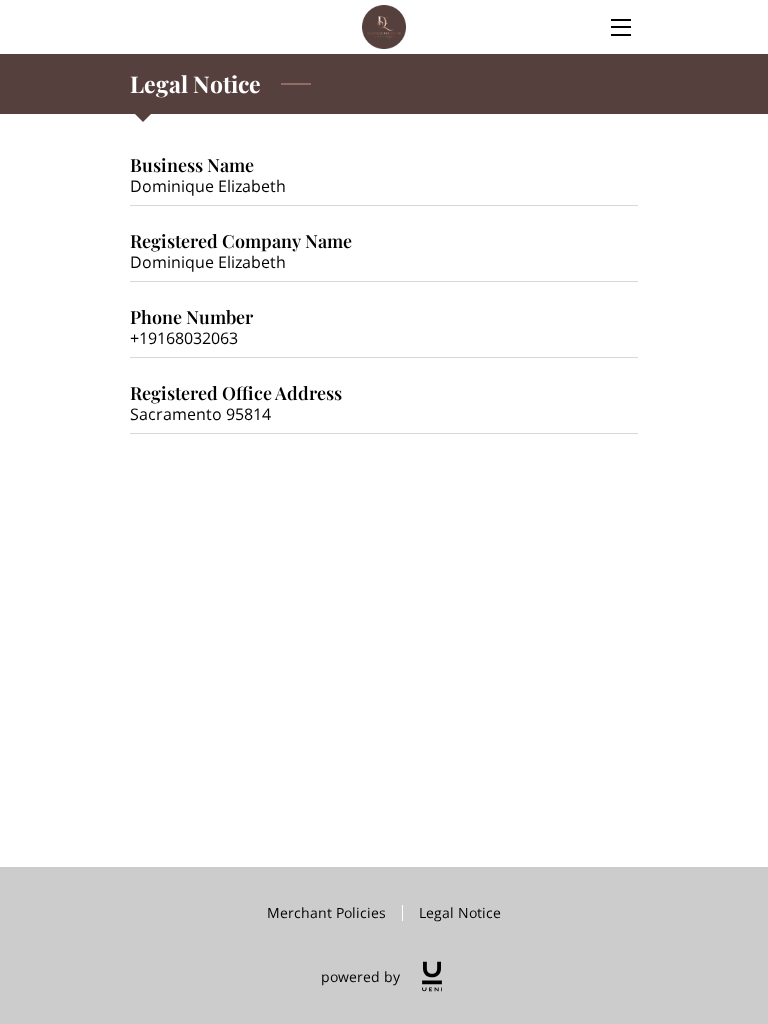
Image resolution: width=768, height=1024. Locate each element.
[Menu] (619, 27)
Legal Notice (460, 912)
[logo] (432, 976)
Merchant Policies (326, 912)
